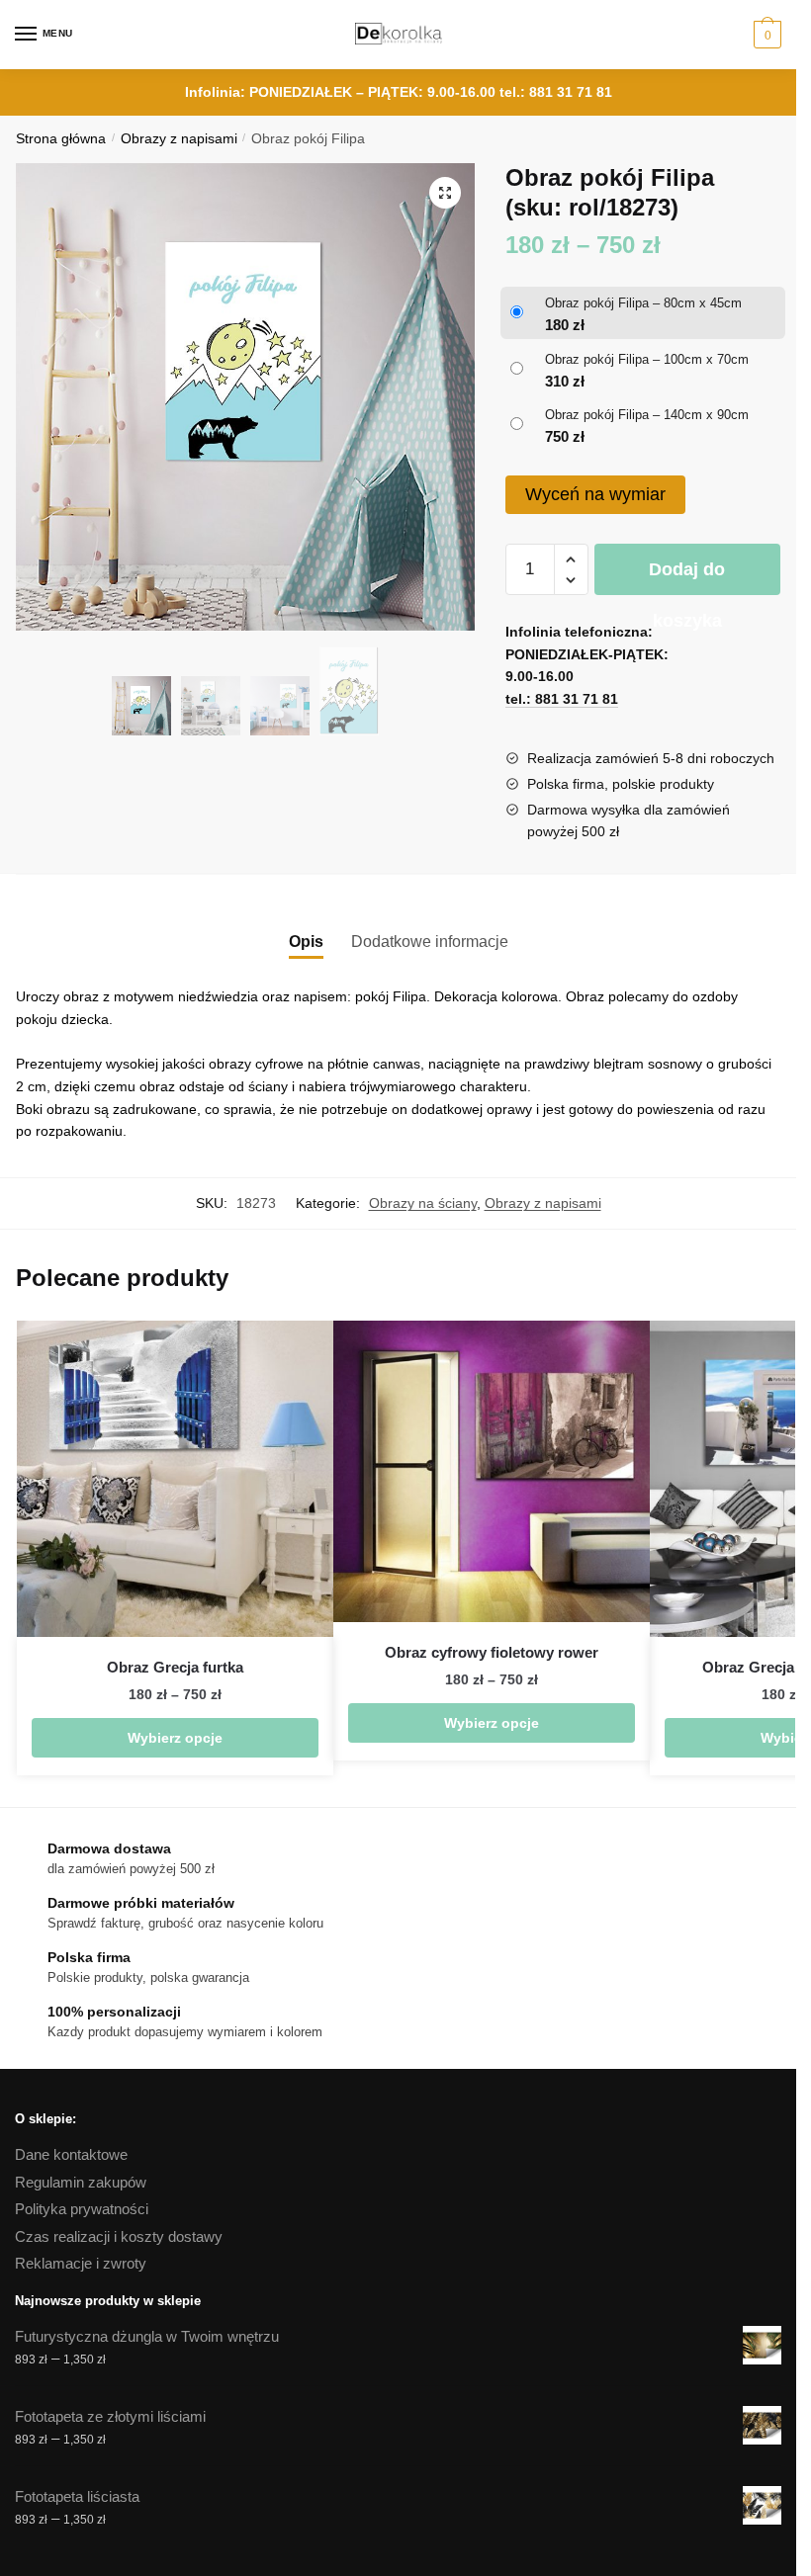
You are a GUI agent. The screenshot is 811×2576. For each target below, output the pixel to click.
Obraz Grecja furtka (175, 1667)
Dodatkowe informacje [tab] (430, 942)
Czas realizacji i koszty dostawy (119, 2236)
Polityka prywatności (82, 2209)
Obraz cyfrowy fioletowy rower (492, 1652)
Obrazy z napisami (179, 139)
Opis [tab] (306, 942)
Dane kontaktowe (71, 2154)
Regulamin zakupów (81, 2182)
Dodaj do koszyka (687, 577)
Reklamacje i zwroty (81, 2263)
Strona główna (61, 139)
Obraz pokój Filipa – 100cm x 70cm (647, 359)
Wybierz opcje (175, 1738)
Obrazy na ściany (423, 1203)
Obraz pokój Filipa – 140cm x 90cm (647, 415)
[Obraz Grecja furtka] (175, 1479)
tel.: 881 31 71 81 (556, 92)
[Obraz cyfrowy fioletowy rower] (492, 1471)
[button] (445, 193)
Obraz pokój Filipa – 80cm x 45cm (643, 303)
